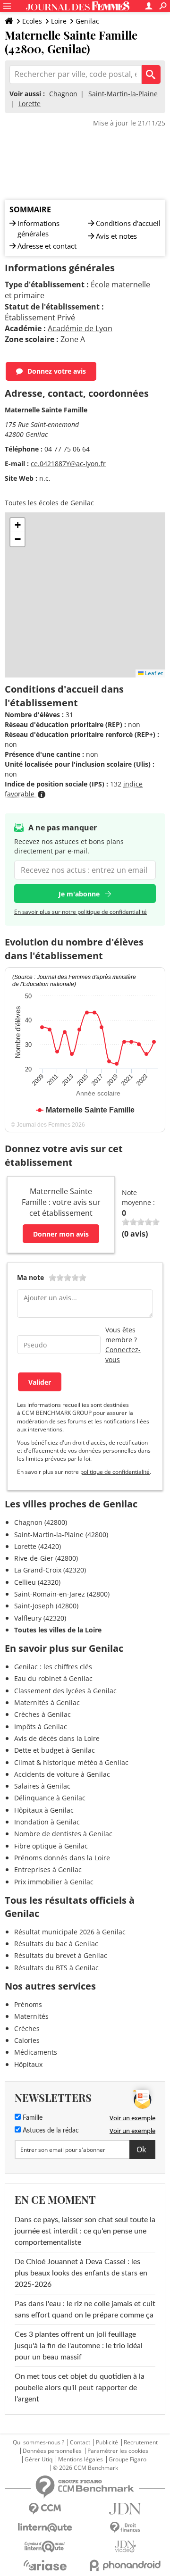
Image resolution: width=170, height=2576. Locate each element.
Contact (80, 2442)
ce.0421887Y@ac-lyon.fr (68, 464)
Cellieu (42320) (37, 1582)
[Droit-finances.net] (125, 2528)
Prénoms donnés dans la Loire (62, 1858)
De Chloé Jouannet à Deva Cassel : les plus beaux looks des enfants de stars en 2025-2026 (81, 2273)
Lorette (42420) (38, 1546)
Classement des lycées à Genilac (65, 1691)
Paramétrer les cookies (118, 2451)
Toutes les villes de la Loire (58, 1630)
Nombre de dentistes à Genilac (63, 1834)
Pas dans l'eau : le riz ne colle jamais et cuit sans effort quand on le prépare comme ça (85, 2309)
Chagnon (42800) (41, 1522)
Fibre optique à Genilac (51, 1846)
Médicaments (36, 2052)
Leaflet (153, 673)
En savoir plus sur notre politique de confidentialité (81, 912)
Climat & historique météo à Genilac (71, 1762)
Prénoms (28, 2004)
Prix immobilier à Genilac (54, 1882)
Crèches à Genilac (42, 1714)
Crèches (27, 2028)
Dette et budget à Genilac (55, 1750)
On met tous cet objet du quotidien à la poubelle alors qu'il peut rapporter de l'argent (80, 2388)
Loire (59, 21)
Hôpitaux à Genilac (44, 1810)
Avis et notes (116, 236)
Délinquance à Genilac (50, 1798)
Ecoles (32, 21)
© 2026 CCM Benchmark (85, 2468)
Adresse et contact (47, 246)
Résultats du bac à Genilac (56, 1944)
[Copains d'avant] (45, 2547)
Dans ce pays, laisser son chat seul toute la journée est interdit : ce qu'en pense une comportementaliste (85, 2231)
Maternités (31, 2016)
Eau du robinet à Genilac (53, 1678)
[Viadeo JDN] (125, 2547)
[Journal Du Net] (125, 2509)
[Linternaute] (45, 2528)
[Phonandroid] (125, 2565)
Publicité (107, 2442)
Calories (27, 2040)
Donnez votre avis (57, 371)
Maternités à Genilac (47, 1702)
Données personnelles (52, 2451)
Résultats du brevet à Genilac (61, 1955)
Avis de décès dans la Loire (57, 1738)
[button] (17, 525)
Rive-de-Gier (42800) (46, 1558)
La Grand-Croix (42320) (50, 1570)
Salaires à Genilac (42, 1786)
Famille (32, 2118)
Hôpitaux (28, 2064)
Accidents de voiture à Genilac (62, 1774)
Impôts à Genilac (41, 1727)
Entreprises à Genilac (48, 1869)
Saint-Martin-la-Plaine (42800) (61, 1535)
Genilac (87, 21)
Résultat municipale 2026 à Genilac (70, 1932)
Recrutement (141, 2442)
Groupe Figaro (127, 2459)
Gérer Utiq (38, 2459)
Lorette (30, 104)
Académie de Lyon (80, 328)
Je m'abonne (79, 894)
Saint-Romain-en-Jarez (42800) (62, 1594)
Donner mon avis (61, 1234)
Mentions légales (81, 2459)
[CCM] (45, 2509)
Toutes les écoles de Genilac (49, 503)
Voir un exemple (132, 2118)
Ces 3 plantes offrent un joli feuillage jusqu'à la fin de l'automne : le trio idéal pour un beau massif (79, 2346)
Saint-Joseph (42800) (46, 1606)
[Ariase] (45, 2565)
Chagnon (63, 94)
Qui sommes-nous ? (38, 2442)
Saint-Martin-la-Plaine (123, 94)
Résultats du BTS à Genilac (56, 1968)
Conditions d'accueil (128, 223)
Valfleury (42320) (40, 1618)
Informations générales (38, 228)
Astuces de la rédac (50, 2131)
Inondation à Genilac (47, 1822)
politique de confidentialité (115, 1472)
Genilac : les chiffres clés (53, 1667)
